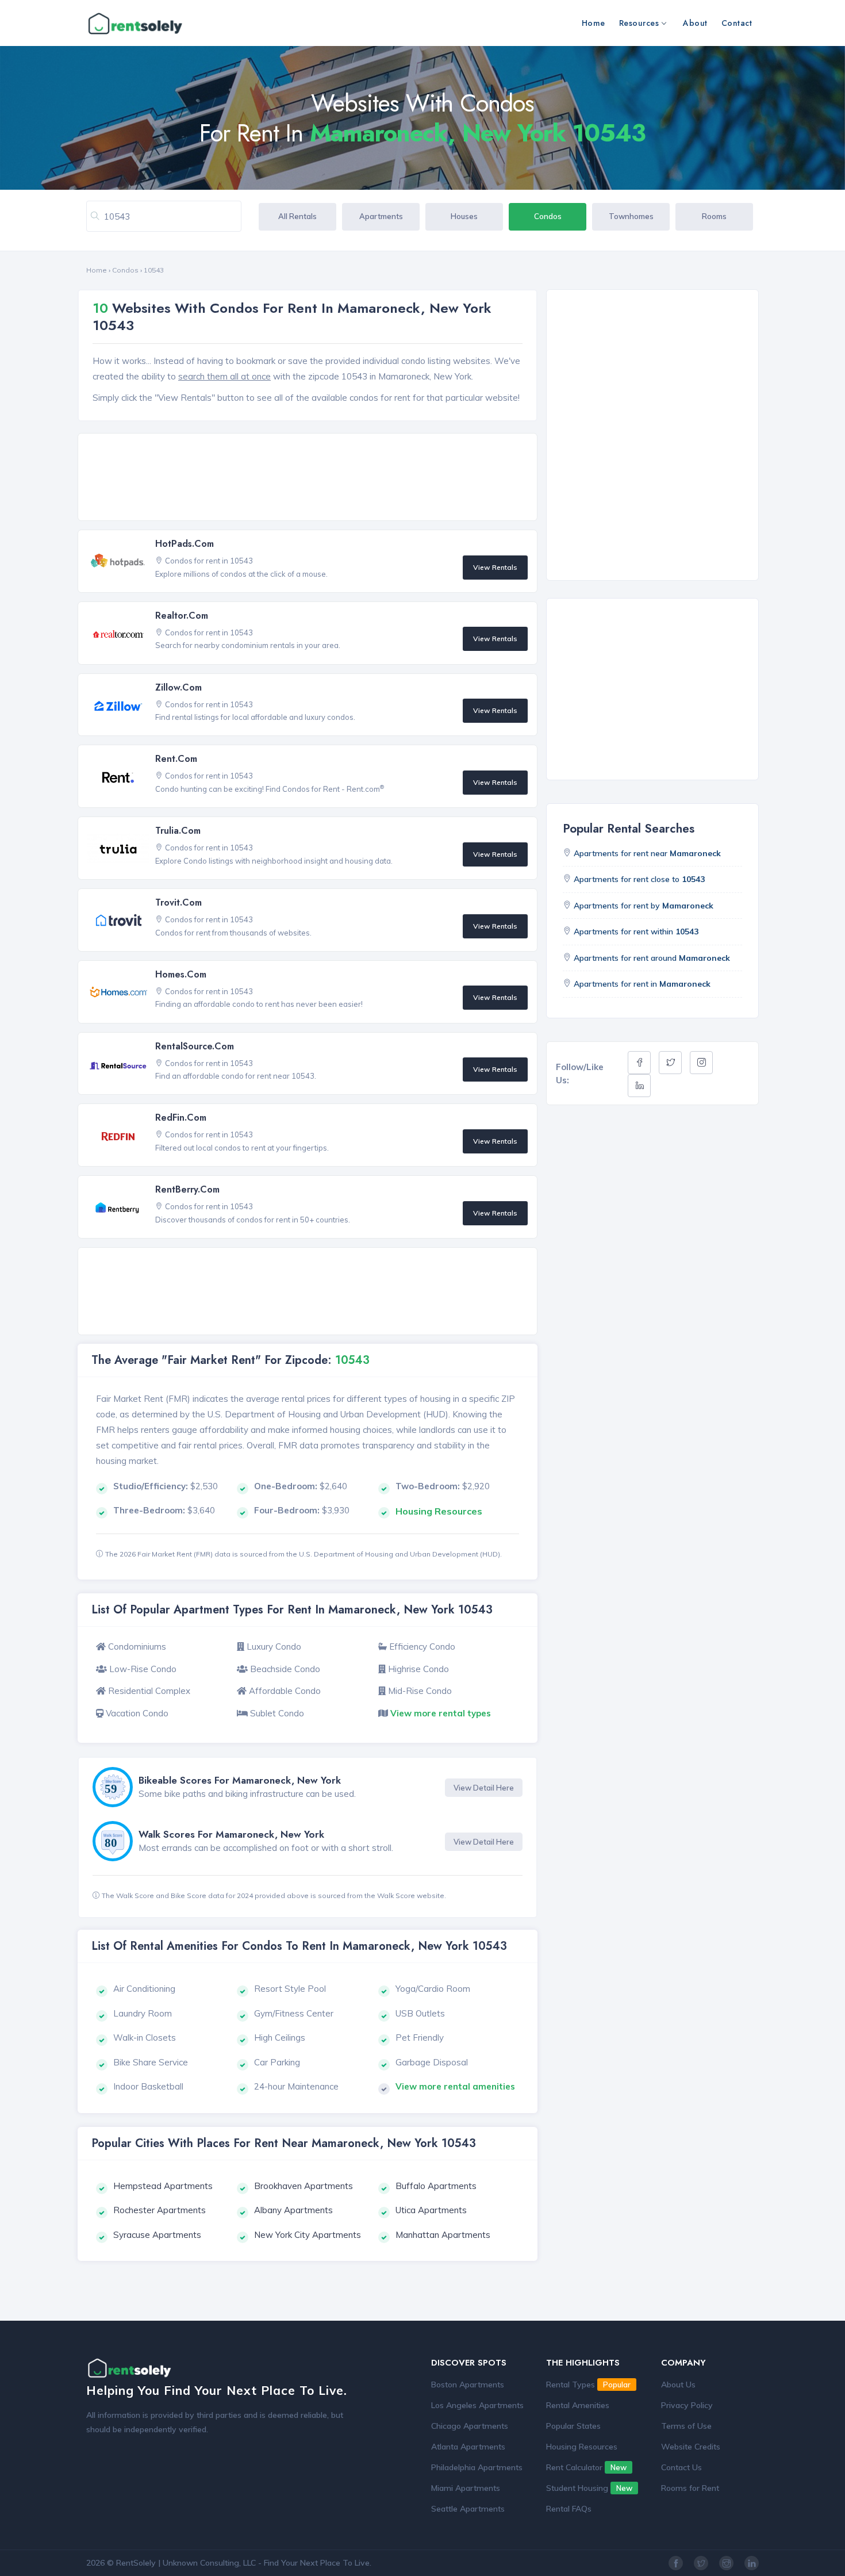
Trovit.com (178, 902)
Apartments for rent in (642, 984)
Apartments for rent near (647, 853)
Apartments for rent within (636, 931)
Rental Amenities (578, 2405)
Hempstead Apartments (163, 2186)
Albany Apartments (293, 2210)
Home (594, 23)
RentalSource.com (195, 1046)
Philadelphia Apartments (477, 2467)
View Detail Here (484, 1788)
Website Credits (691, 2447)
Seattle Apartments (468, 2509)
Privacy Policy (687, 2405)
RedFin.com (181, 1118)
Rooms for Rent (690, 2488)
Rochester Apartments (160, 2210)
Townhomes (631, 216)
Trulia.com (178, 831)
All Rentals (297, 216)
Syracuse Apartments (157, 2235)
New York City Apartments (308, 2235)
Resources (639, 23)
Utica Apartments (431, 2210)
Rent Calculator (586, 2467)
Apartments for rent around (652, 958)
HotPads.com (185, 544)
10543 (154, 270)
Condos (548, 216)
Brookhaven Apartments (304, 2186)
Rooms (714, 216)
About (695, 23)
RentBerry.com (187, 1189)
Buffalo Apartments (436, 2186)
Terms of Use (686, 2426)
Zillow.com (178, 687)
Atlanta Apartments (468, 2447)
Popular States (573, 2426)
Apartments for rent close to (639, 879)
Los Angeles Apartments (477, 2405)
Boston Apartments (468, 2385)
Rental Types (588, 2385)
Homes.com (181, 974)
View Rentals (495, 567)
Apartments (381, 216)
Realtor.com (182, 616)
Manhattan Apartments (443, 2235)
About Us (678, 2385)
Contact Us (681, 2467)
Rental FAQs (569, 2509)
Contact (737, 23)
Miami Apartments (466, 2488)
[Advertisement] (311, 478)
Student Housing (589, 2488)
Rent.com (176, 759)
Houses (464, 216)
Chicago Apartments (470, 2426)
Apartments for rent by (644, 906)
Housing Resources (582, 2447)
